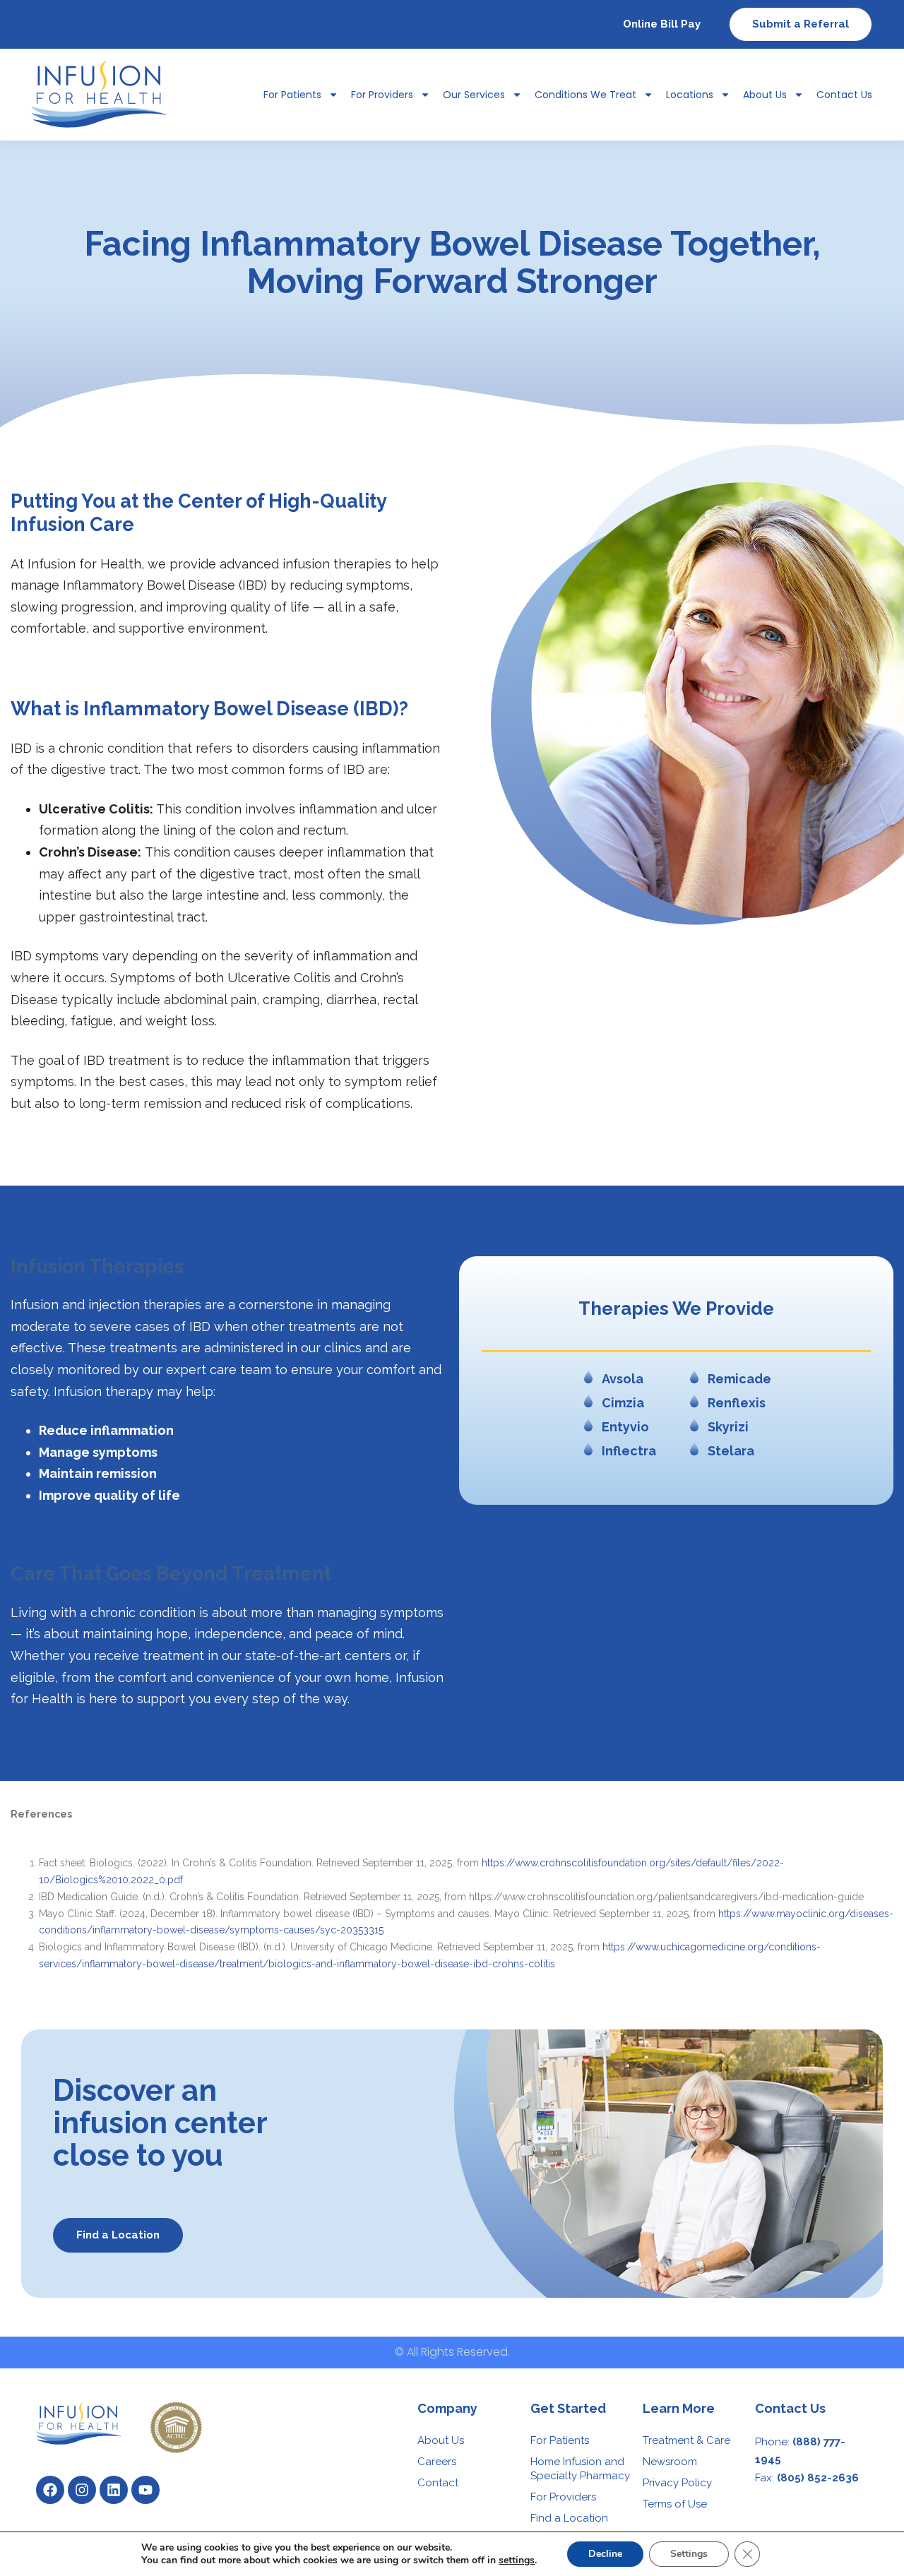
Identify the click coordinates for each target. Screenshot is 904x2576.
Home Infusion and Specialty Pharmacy (580, 2469)
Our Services (474, 95)
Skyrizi (728, 1427)
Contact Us (844, 95)
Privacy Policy (677, 2483)
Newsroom (670, 2462)
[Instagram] (82, 2490)
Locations (690, 95)
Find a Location (569, 2518)
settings (517, 2560)
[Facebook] (50, 2490)
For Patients (560, 2440)
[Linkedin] (114, 2490)
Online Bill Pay (662, 24)
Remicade (739, 1379)
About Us (765, 95)
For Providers (382, 95)
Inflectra (629, 1451)
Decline (605, 2554)
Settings (689, 2554)
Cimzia (623, 1403)
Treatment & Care (686, 2440)
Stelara (731, 1451)
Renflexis (737, 1403)
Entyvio (625, 1427)
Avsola (623, 1379)
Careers (437, 2462)
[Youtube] (145, 2490)
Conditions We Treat (585, 95)
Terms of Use (675, 2504)
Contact (438, 2483)
